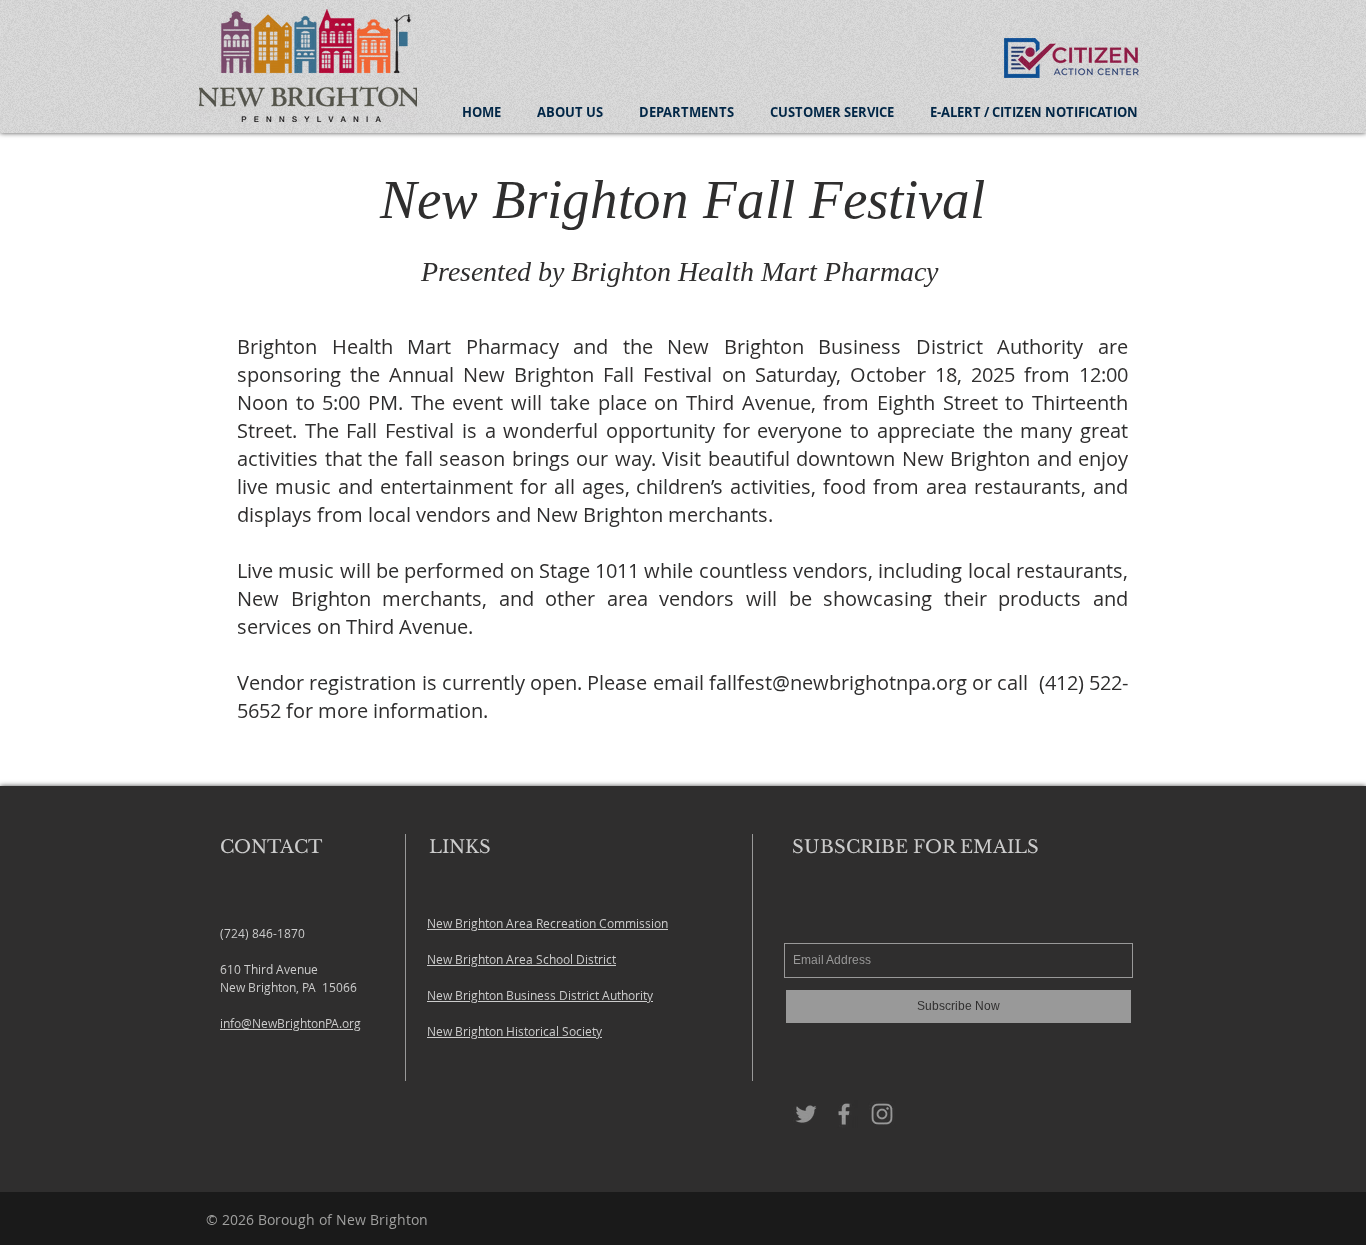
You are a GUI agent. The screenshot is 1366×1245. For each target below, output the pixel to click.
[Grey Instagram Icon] (882, 1114)
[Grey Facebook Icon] (844, 1114)
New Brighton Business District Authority (540, 995)
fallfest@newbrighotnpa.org (838, 682)
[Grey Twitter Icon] (806, 1114)
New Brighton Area (481, 923)
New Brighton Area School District (521, 959)
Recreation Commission (602, 923)
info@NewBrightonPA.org (290, 1023)
